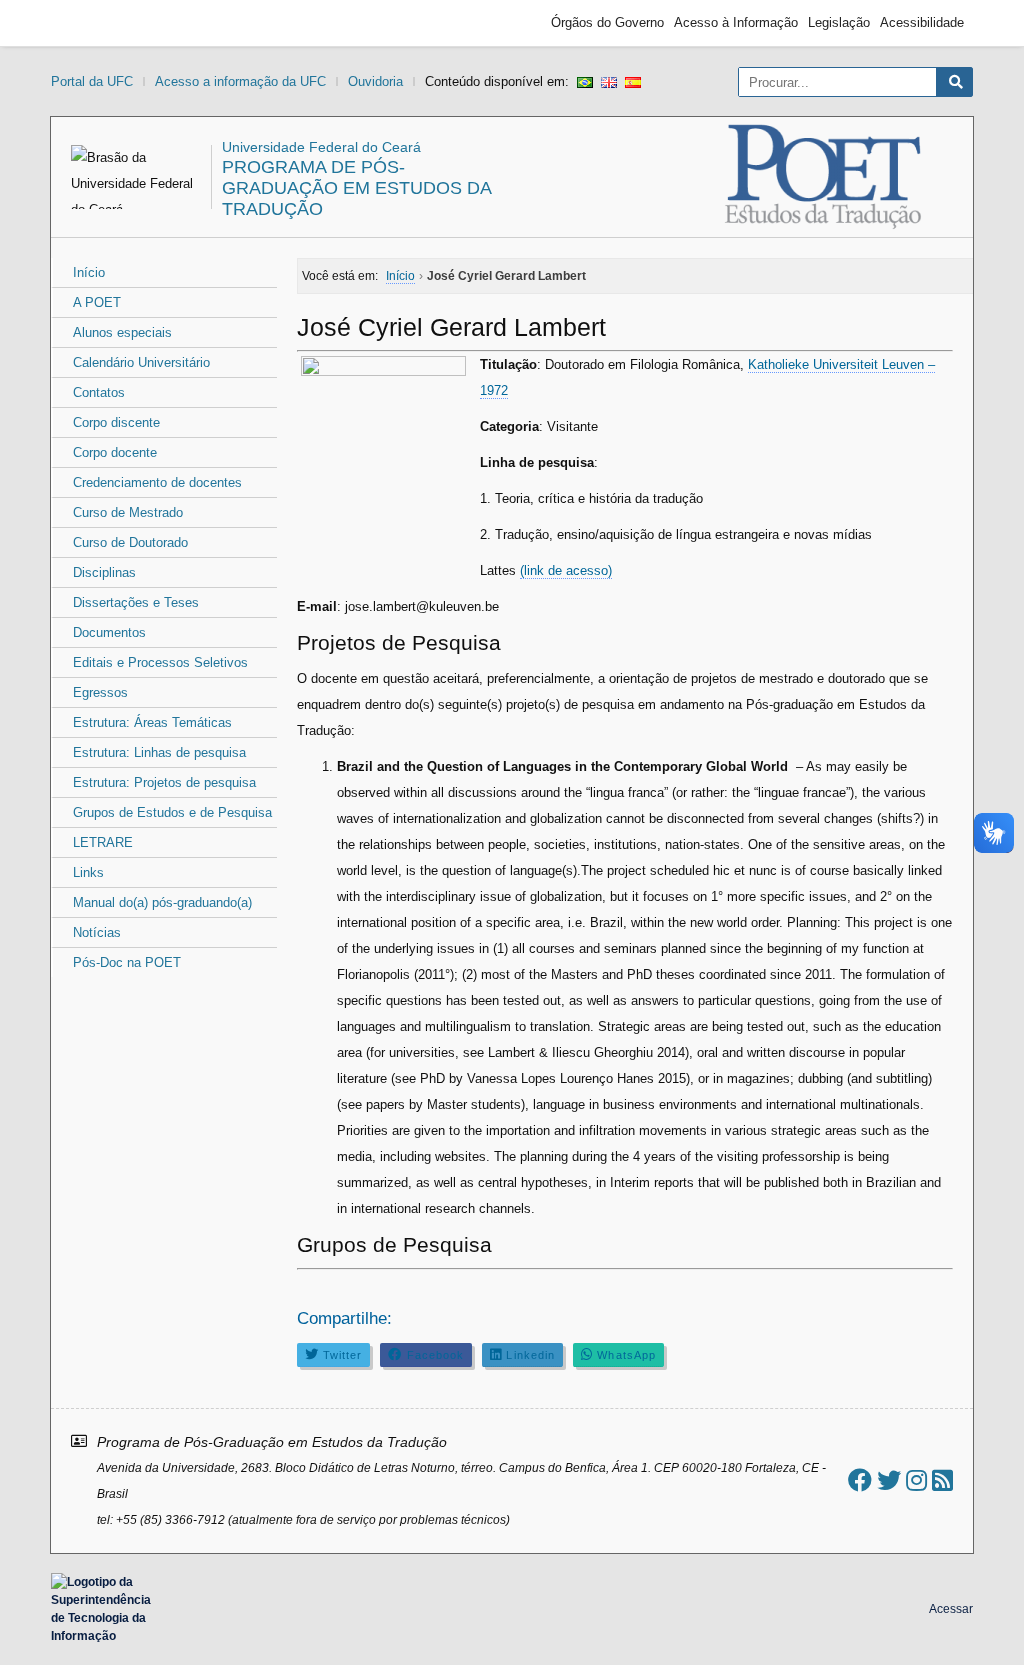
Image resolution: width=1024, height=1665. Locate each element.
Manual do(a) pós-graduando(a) (162, 902)
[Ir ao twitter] (889, 1480)
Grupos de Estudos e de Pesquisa (172, 812)
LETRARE (103, 842)
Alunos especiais (122, 332)
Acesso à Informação (736, 22)
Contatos (99, 392)
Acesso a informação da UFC (240, 81)
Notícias (97, 932)
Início (89, 272)
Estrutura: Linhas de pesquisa (159, 752)
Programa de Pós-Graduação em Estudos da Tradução (356, 188)
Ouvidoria (375, 81)
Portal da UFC (92, 81)
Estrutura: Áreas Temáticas (152, 722)
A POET (97, 302)
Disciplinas (104, 572)
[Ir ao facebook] (860, 1480)
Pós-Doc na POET (127, 962)
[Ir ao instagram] (916, 1480)
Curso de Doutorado (130, 542)
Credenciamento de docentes (157, 482)
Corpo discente (116, 422)
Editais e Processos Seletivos (160, 662)
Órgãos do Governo (607, 22)
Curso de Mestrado (128, 512)
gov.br (96, 23)
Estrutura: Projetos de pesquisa (164, 782)
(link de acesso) (566, 570)
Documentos (109, 632)
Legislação (839, 22)
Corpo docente (115, 452)
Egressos (100, 692)
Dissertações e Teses (136, 602)
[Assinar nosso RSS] (942, 1480)
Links (88, 872)
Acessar (951, 1609)
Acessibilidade (922, 22)
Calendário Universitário (141, 362)
